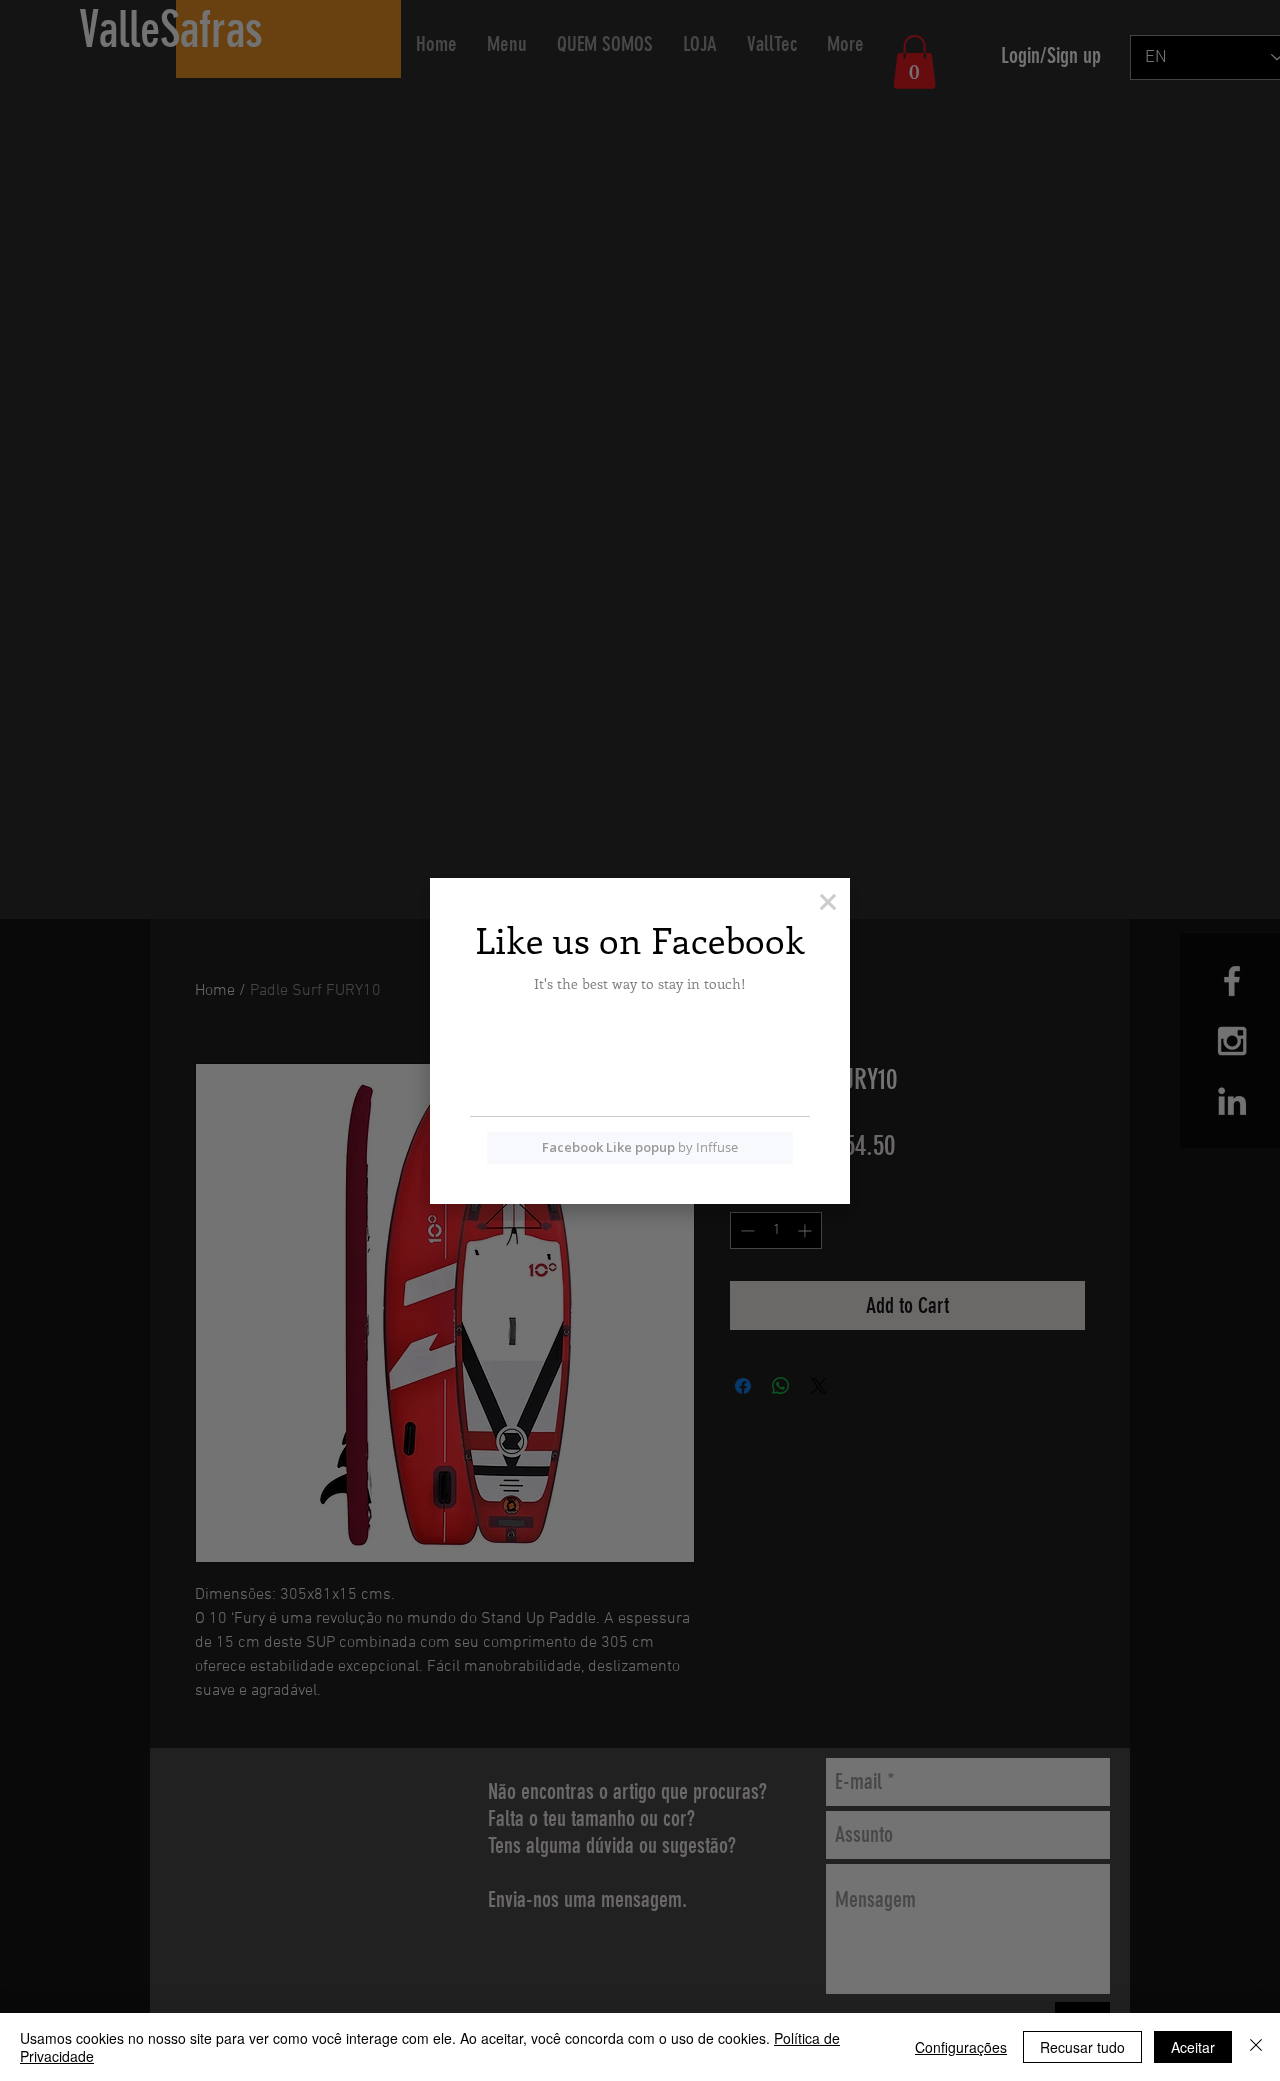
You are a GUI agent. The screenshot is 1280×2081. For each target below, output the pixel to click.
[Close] (1256, 2047)
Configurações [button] (961, 2047)
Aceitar (1193, 2047)
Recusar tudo (1082, 2047)
